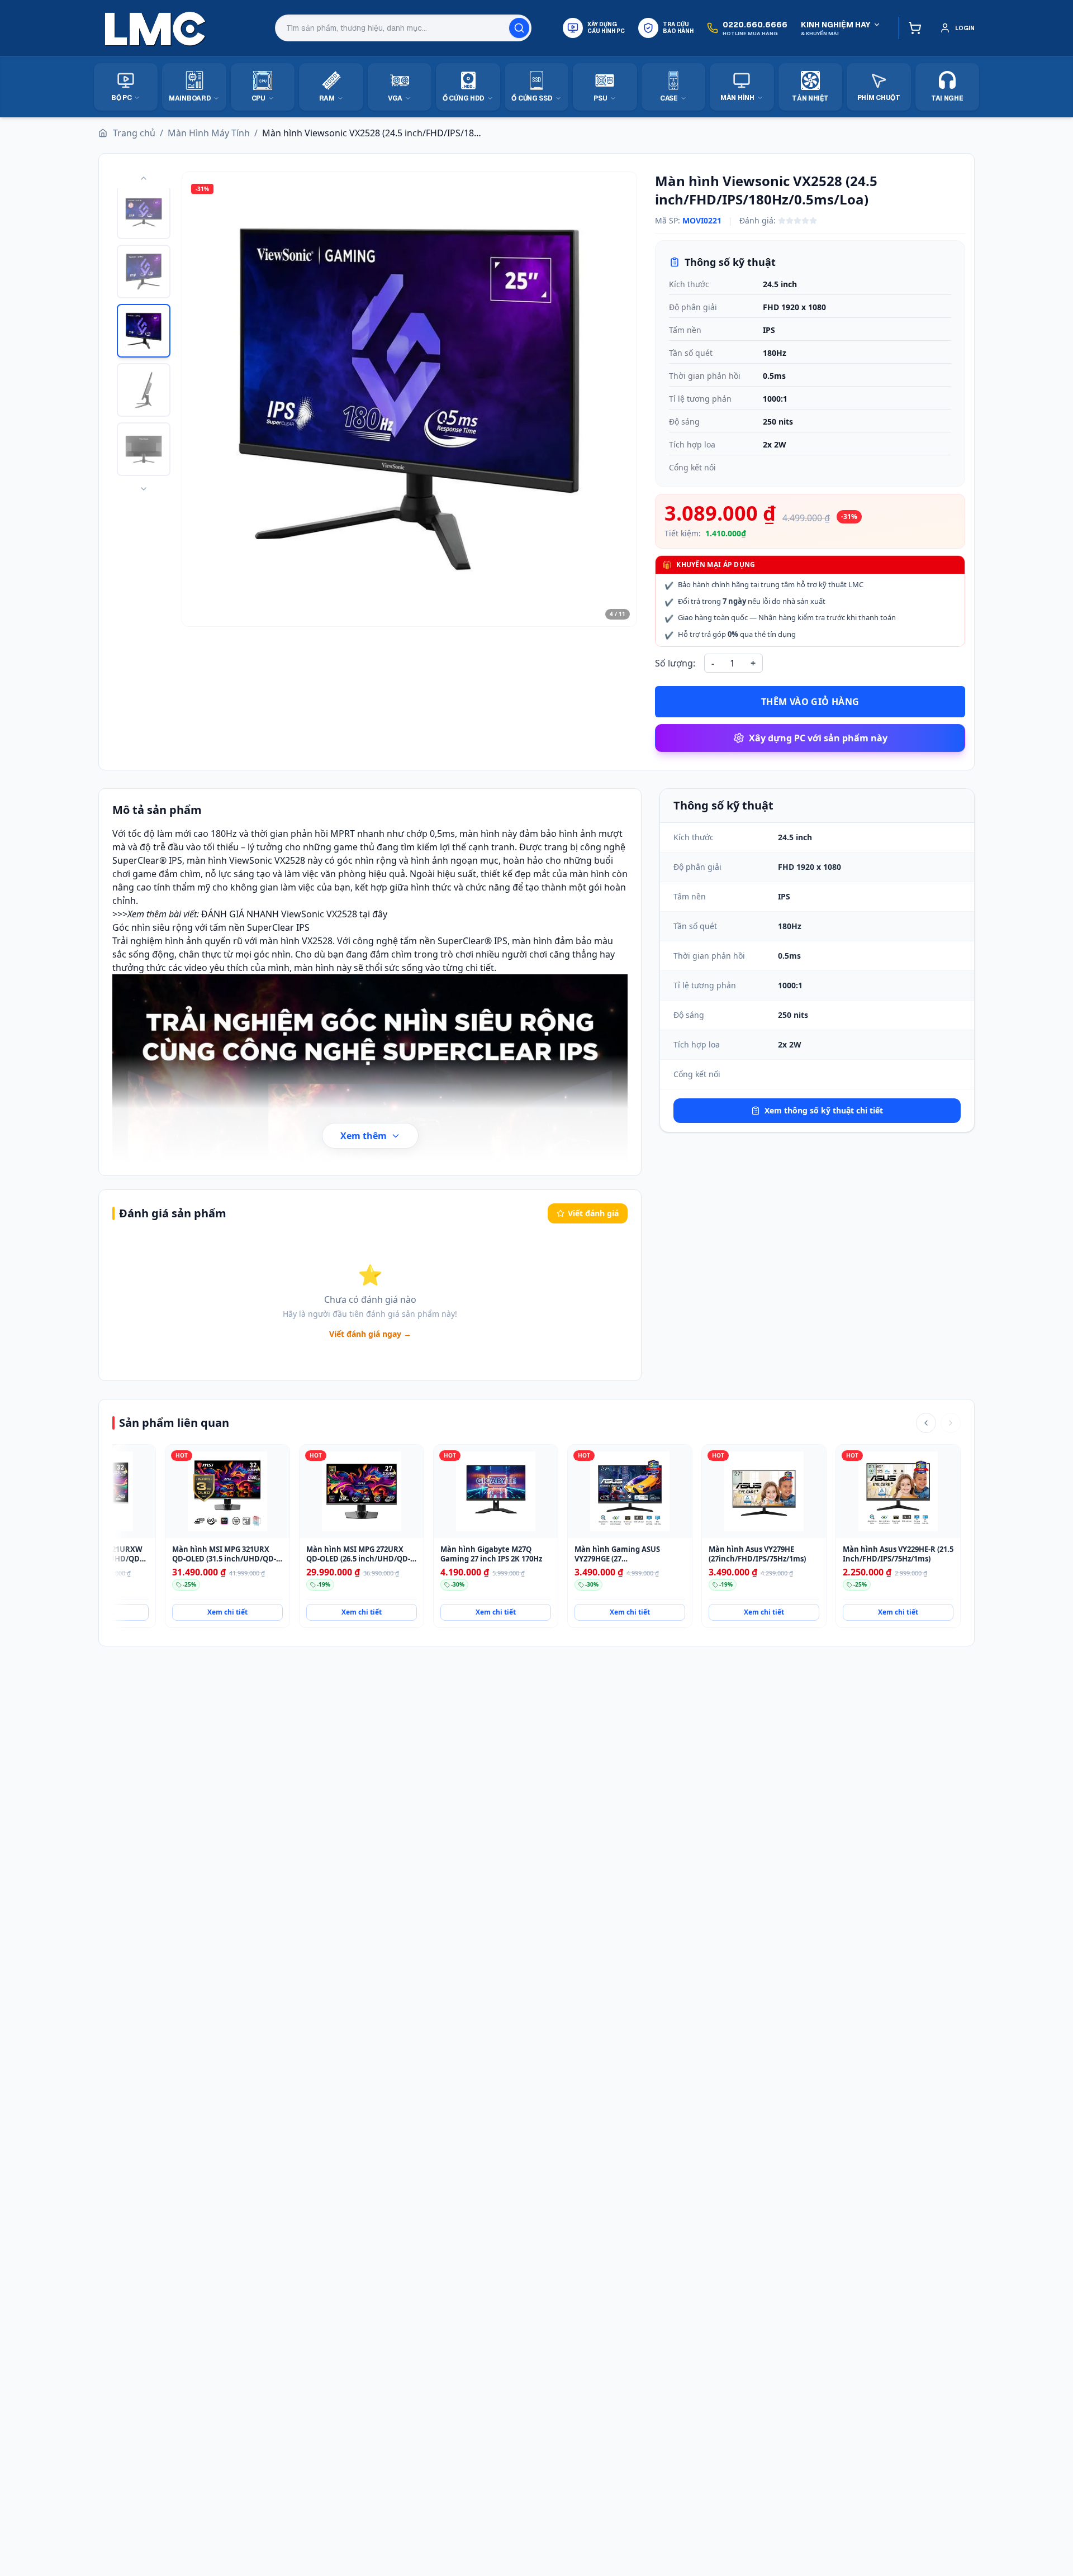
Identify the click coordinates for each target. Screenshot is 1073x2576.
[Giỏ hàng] (912, 28)
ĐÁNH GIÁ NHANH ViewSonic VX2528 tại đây (294, 914)
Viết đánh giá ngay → (370, 1334)
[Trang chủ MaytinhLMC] (155, 28)
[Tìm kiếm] (519, 28)
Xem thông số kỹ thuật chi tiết (824, 1110)
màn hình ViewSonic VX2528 (246, 860)
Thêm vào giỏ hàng (810, 702)
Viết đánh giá (593, 1213)
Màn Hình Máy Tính (209, 133)
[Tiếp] (951, 1423)
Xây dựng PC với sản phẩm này (818, 738)
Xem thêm (364, 1136)
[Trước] (926, 1423)
